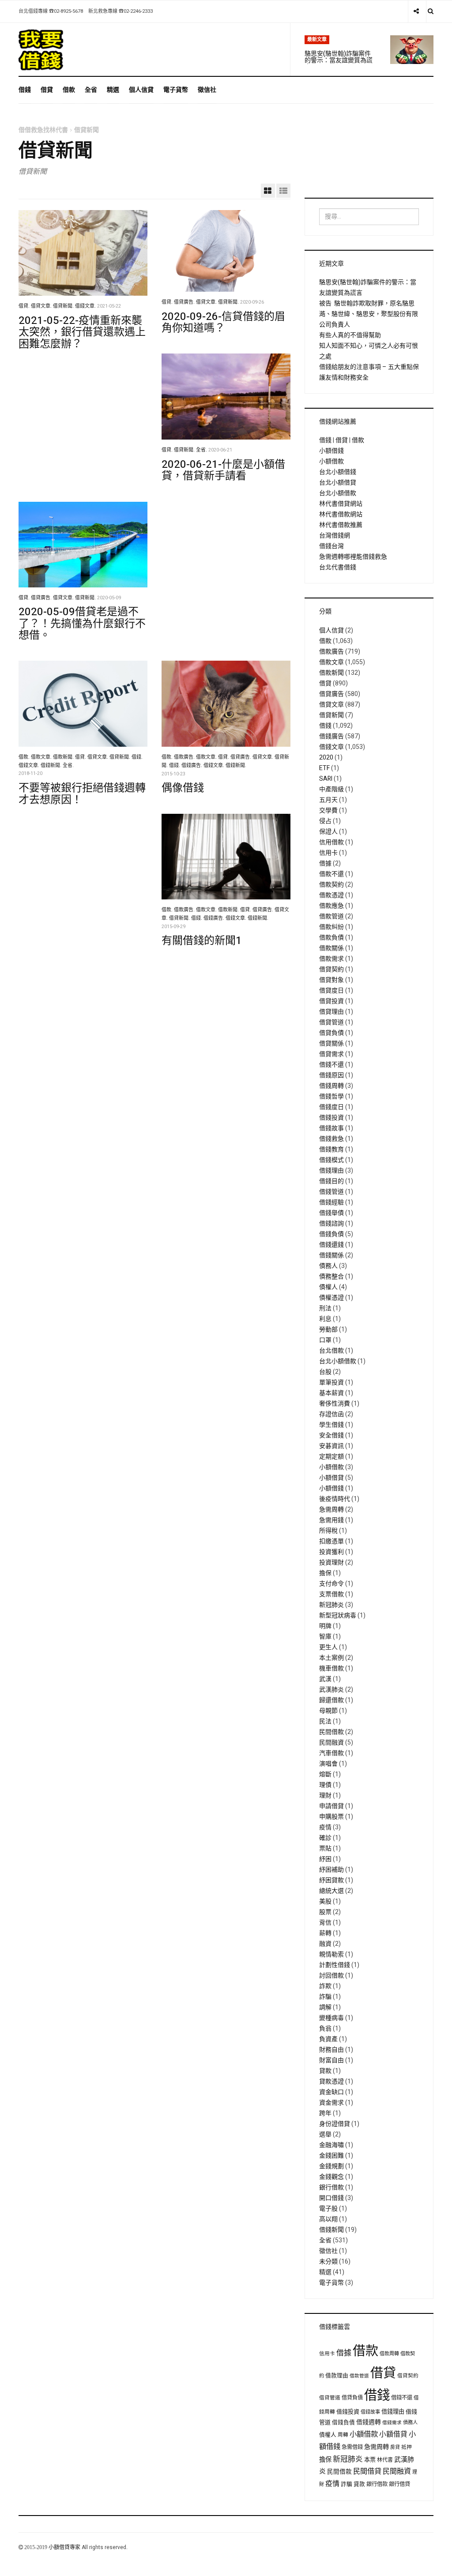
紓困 (325, 1859)
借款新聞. (63, 757)
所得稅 (328, 1531)
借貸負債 (331, 1033)
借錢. (137, 757)
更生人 (328, 1647)
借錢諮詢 (331, 1224)
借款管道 (331, 916)
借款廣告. (184, 757)
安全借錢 (331, 1435)
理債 (325, 1785)
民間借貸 (367, 2471)
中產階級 (331, 789)
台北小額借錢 (338, 472)
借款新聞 (331, 673)
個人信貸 (141, 90)
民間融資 (331, 1743)
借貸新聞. (63, 306)
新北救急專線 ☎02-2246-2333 (121, 11)
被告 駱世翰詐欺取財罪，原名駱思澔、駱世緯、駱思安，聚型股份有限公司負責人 (369, 314)
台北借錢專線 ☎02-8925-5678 (51, 11)
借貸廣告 (331, 694)
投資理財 (331, 1563)
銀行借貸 (399, 2484)
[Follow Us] (416, 11)
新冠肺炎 (331, 1605)
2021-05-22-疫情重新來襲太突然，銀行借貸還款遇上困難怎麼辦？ (82, 332)
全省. (202, 450)
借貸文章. (41, 306)
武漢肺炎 (331, 1690)
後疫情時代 (335, 1499)
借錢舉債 (331, 1213)
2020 (326, 758)
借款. (24, 757)
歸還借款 (331, 1700)
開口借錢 (331, 2198)
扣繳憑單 (331, 1541)
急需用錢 (331, 1520)
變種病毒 (331, 2018)
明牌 (325, 1626)
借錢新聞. (51, 766)
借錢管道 (331, 1192)
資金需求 (331, 2103)
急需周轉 (331, 1510)
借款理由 (337, 2376)
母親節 (328, 1711)
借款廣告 (331, 652)
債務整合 (331, 1277)
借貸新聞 (331, 715)
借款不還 (331, 874)
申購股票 (331, 1817)
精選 (113, 90)
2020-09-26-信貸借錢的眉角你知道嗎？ (223, 322)
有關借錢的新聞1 (202, 941)
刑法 (325, 1308)
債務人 (328, 1266)
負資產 (328, 2039)
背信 (325, 1923)
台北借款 (331, 1351)
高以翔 (328, 2219)
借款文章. (41, 757)
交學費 (328, 810)
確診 (325, 1838)
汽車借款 (331, 1753)
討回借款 (331, 1976)
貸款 (325, 2071)
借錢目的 (331, 1181)
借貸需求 (331, 1054)
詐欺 (325, 1986)
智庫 (325, 1637)
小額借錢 (331, 451)
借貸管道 (331, 1022)
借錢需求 (392, 2423)
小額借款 (331, 461)
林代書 (385, 2460)
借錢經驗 (331, 1202)
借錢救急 (331, 1139)
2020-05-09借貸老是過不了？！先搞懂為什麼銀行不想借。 (82, 624)
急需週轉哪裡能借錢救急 (353, 557)
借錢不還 (331, 1065)
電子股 (328, 2209)
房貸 (395, 2448)
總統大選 (331, 1891)
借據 (325, 863)
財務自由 (331, 2050)
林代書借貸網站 (341, 504)
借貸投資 (331, 1001)
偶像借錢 (183, 788)
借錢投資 (331, 1118)
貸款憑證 (331, 2081)
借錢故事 (331, 1128)
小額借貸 (331, 1478)
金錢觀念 (331, 2177)
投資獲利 (331, 1552)
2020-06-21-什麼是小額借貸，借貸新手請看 (223, 470)
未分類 (328, 2262)
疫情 (325, 1827)
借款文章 (331, 662)
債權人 (328, 1287)
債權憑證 (331, 1298)
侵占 (325, 821)
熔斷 (325, 1774)
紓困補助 (331, 1870)
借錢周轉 (331, 1086)
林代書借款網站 (341, 514)
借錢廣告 (331, 736)
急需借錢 (352, 2447)
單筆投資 (331, 1382)
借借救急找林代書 (43, 130)
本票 (370, 2460)
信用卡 (328, 853)
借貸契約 (331, 969)
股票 (325, 1912)
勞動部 (328, 1329)
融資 (325, 1944)
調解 (325, 2007)
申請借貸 (331, 1806)
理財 (325, 1796)
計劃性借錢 (335, 1965)
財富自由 (331, 2060)
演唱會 (328, 1764)
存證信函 (331, 1414)
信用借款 (331, 842)
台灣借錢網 (335, 536)
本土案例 (331, 1658)
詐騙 (325, 1997)
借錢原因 (331, 1075)
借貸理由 (331, 1012)
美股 (325, 1901)
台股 (325, 1372)
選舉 (325, 2134)
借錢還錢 (331, 1245)
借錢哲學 (331, 1096)
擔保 (325, 1573)
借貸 (47, 90)
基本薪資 (331, 1393)
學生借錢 (331, 1425)
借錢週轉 (369, 2422)
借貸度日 (331, 991)
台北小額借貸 (338, 483)
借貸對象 (331, 980)
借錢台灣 (331, 546)
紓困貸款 (331, 1880)
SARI (326, 779)
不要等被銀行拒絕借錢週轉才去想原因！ (82, 794)
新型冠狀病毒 (338, 1615)
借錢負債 (331, 1234)
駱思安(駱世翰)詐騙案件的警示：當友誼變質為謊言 (339, 60)
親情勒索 (331, 1954)
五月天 (328, 800)
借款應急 (331, 906)
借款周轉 (389, 2354)
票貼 (325, 1848)
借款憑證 (331, 895)
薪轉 (325, 1933)
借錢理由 (331, 1171)
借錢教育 (331, 1149)
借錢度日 (331, 1107)
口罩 (325, 1340)
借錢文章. (85, 306)
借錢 (25, 90)
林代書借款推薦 (341, 525)
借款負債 (331, 938)
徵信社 (207, 90)
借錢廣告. (192, 766)
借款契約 (331, 885)
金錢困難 (331, 2156)
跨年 (325, 2113)
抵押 (407, 2447)
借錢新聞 (331, 2230)
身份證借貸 (335, 2124)
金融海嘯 (331, 2145)
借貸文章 (331, 705)
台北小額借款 (338, 493)
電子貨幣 (176, 90)
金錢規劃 (331, 2166)
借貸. (24, 306)
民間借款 (331, 1732)
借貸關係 (331, 1044)
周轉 (343, 2435)
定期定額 (331, 1457)
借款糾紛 (331, 927)
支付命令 (331, 1584)
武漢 (325, 1679)
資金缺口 (331, 2092)
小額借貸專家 (65, 2547)
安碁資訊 (331, 1446)
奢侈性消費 (335, 1404)
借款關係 (331, 948)
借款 (69, 90)
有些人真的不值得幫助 (350, 335)
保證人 (328, 832)
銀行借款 (331, 2187)
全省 (91, 90)
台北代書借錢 (338, 567)
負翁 (325, 2029)
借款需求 (331, 959)
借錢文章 (331, 747)
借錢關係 (331, 1255)
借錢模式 (331, 1160)
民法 (325, 1721)
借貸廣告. (184, 302)
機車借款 (331, 1668)
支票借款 (331, 1594)
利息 (325, 1319)
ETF (324, 768)
